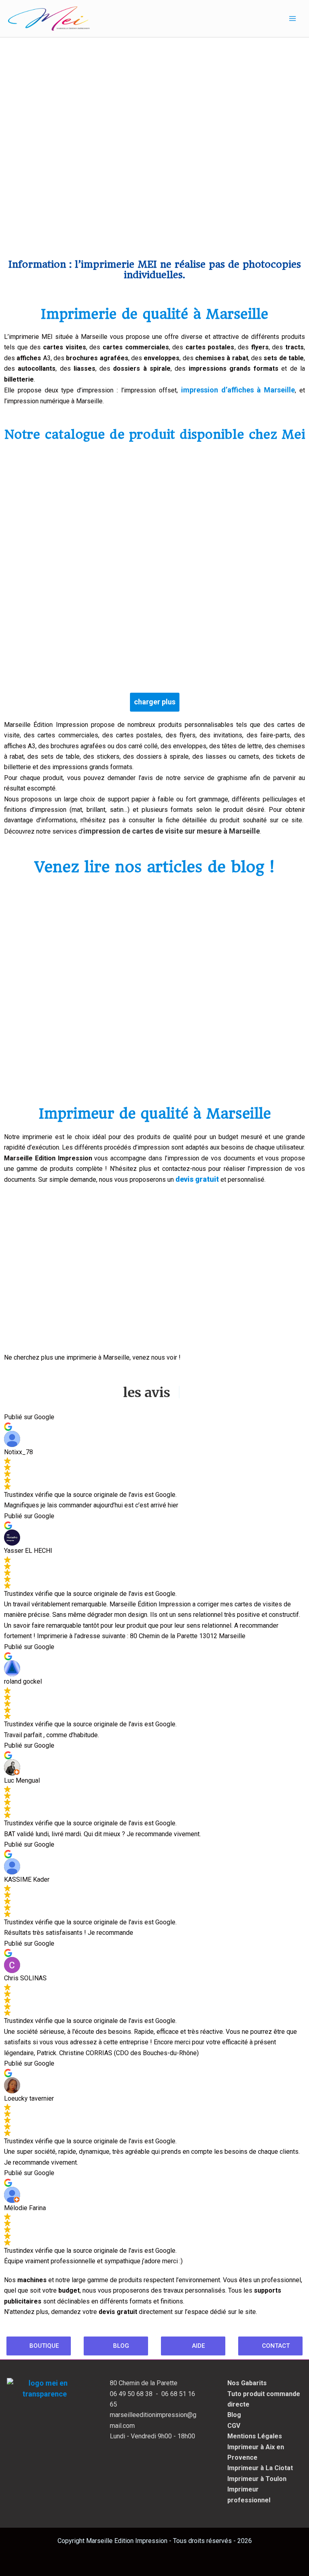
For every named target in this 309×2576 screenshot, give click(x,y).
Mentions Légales (255, 2436)
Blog (21, 936)
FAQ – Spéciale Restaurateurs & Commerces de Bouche (221, 1061)
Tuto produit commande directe (264, 2399)
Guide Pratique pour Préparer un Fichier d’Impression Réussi (71, 956)
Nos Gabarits (247, 2383)
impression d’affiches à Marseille (238, 390)
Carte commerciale (64, 633)
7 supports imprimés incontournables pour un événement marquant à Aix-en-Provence (83, 1055)
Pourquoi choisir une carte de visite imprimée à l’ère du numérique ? (229, 956)
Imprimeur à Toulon (257, 2479)
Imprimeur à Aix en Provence (256, 2452)
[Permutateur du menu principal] (293, 19)
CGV (234, 2426)
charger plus (155, 702)
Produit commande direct (65, 512)
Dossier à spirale (185, 512)
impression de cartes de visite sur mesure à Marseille (172, 831)
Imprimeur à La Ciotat (260, 2468)
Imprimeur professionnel (249, 2494)
